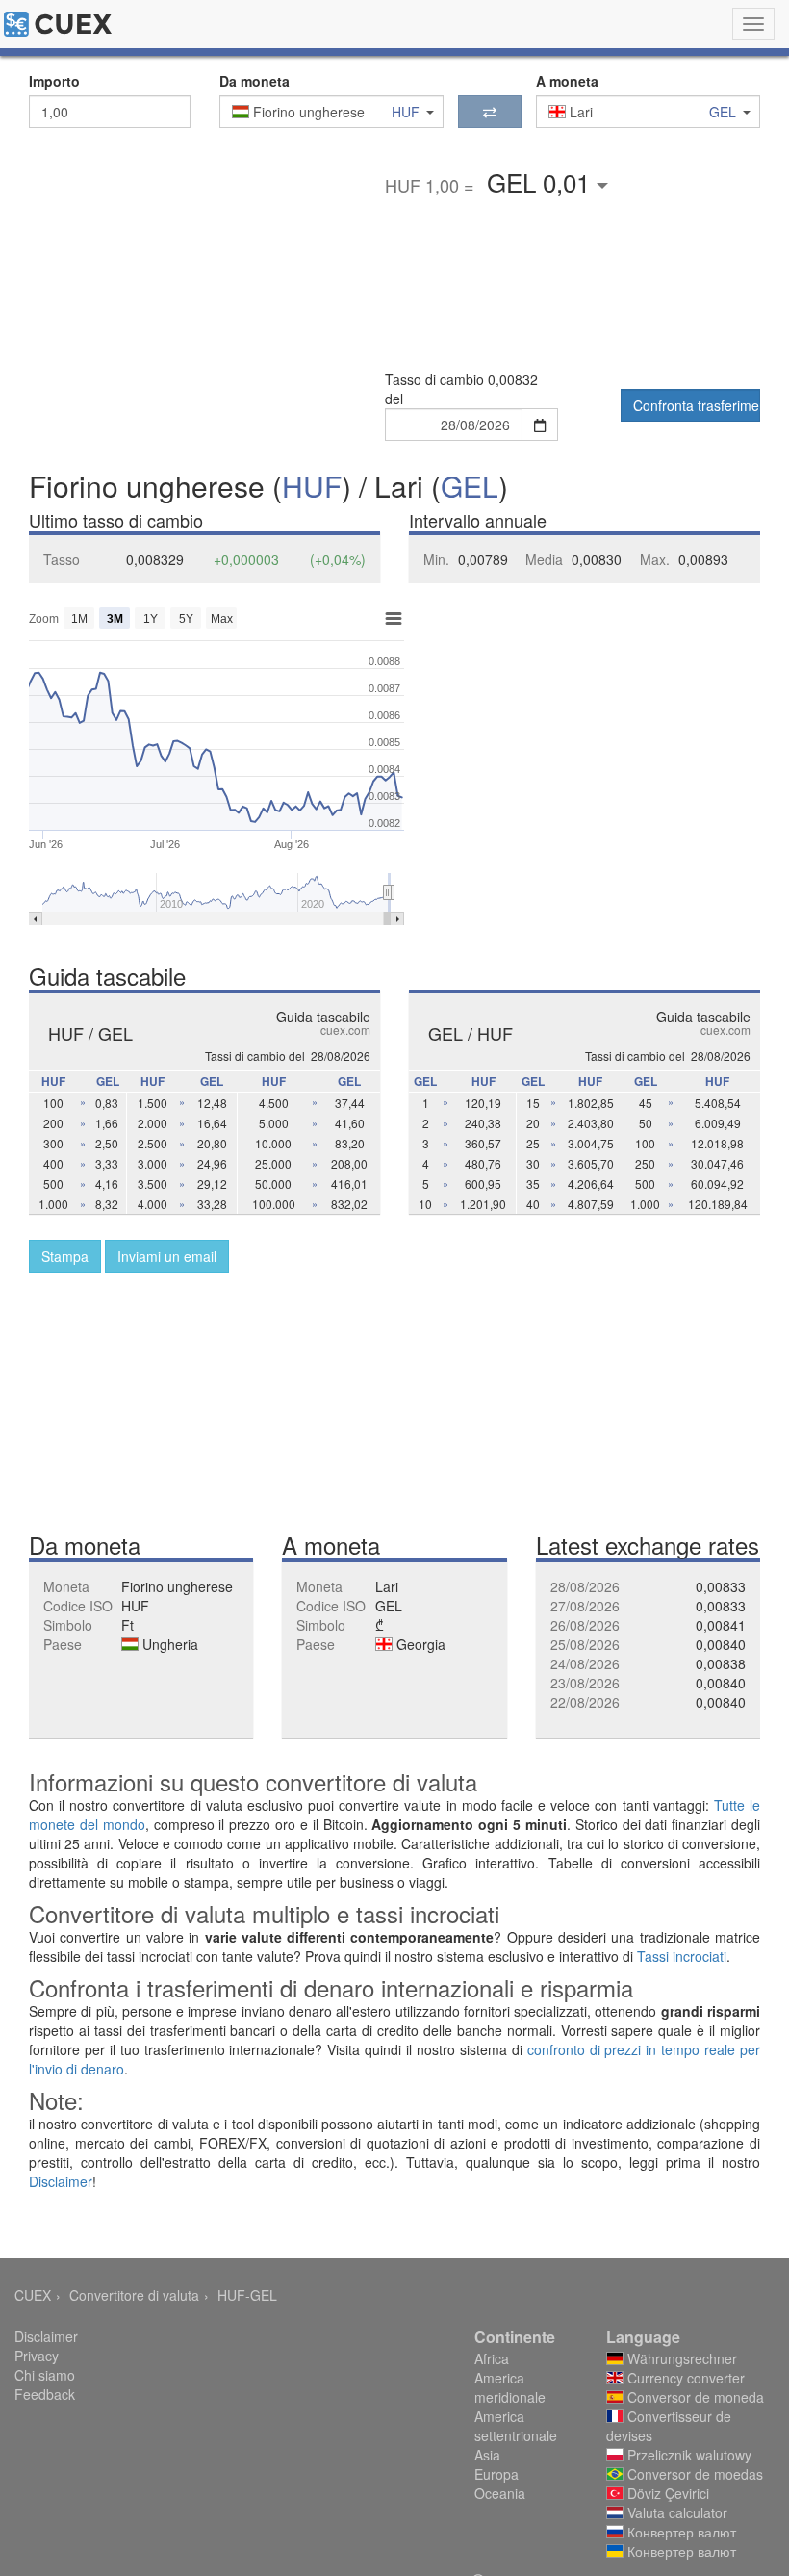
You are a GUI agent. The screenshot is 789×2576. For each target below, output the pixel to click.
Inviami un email (167, 1256)
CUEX (33, 2295)
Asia (487, 2455)
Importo (54, 81)
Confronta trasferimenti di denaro (697, 405)
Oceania (500, 2493)
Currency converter (684, 2378)
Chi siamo (45, 2375)
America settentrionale (516, 2426)
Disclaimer (61, 2181)
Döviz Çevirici (666, 2493)
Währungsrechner (680, 2358)
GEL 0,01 (542, 181)
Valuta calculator (675, 2512)
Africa (492, 2358)
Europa (496, 2474)
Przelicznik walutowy (687, 2455)
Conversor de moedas (693, 2474)
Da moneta (255, 81)
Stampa (65, 1256)
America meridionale (510, 2387)
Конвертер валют (680, 2532)
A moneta (567, 81)
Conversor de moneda (694, 2397)
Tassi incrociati (682, 1956)
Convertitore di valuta (134, 2295)
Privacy (37, 2356)
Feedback (45, 2394)
